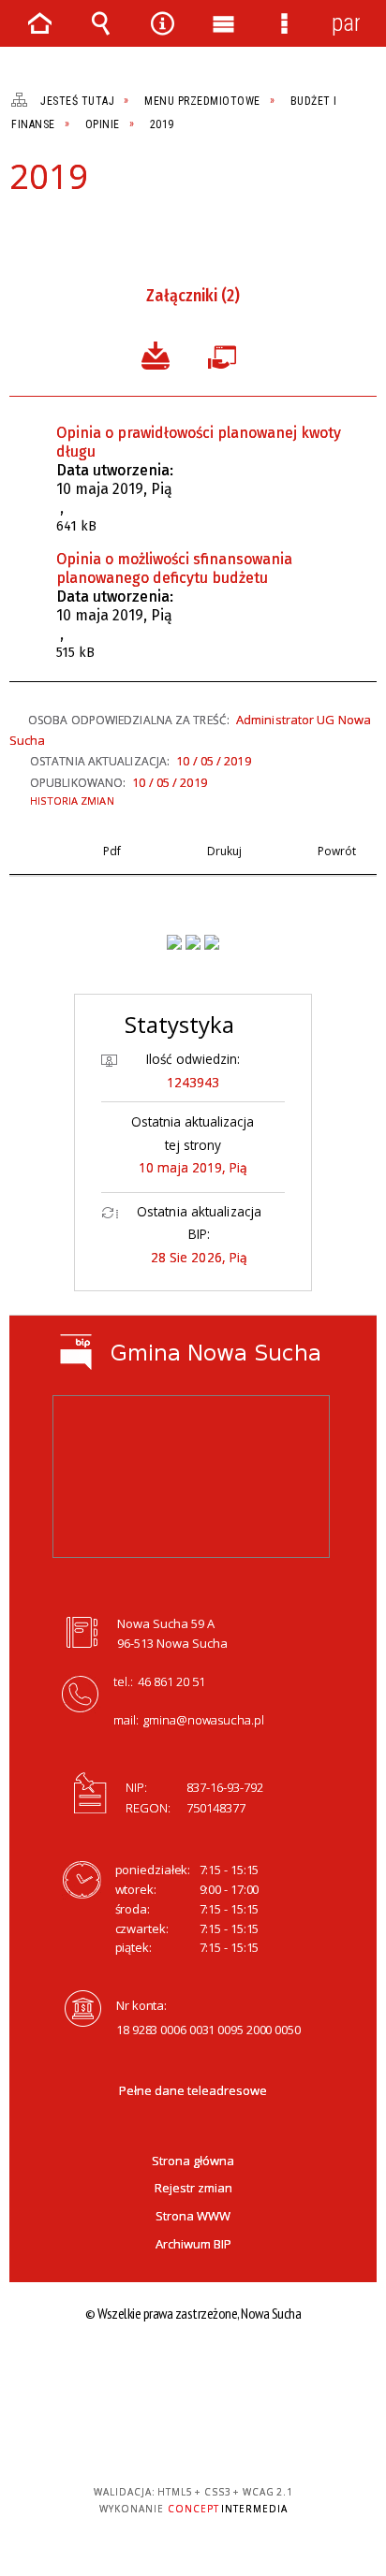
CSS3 (191, 2438)
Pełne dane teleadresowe (193, 2090)
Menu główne (224, 23)
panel (346, 23)
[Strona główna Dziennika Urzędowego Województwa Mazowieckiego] (212, 942)
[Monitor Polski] (174, 942)
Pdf (21, 228)
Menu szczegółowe (285, 23)
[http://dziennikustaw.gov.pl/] (193, 942)
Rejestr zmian (193, 2188)
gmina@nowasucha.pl (204, 1720)
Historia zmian (72, 800)
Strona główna (193, 2161)
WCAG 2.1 (250, 2437)
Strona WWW (193, 2216)
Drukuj (52, 228)
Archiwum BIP (193, 2244)
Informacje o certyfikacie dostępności (193, 2372)
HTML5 (163, 2438)
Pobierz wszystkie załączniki (156, 354)
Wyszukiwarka (101, 23)
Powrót (84, 228)
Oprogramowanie (226, 354)
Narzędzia (162, 23)
